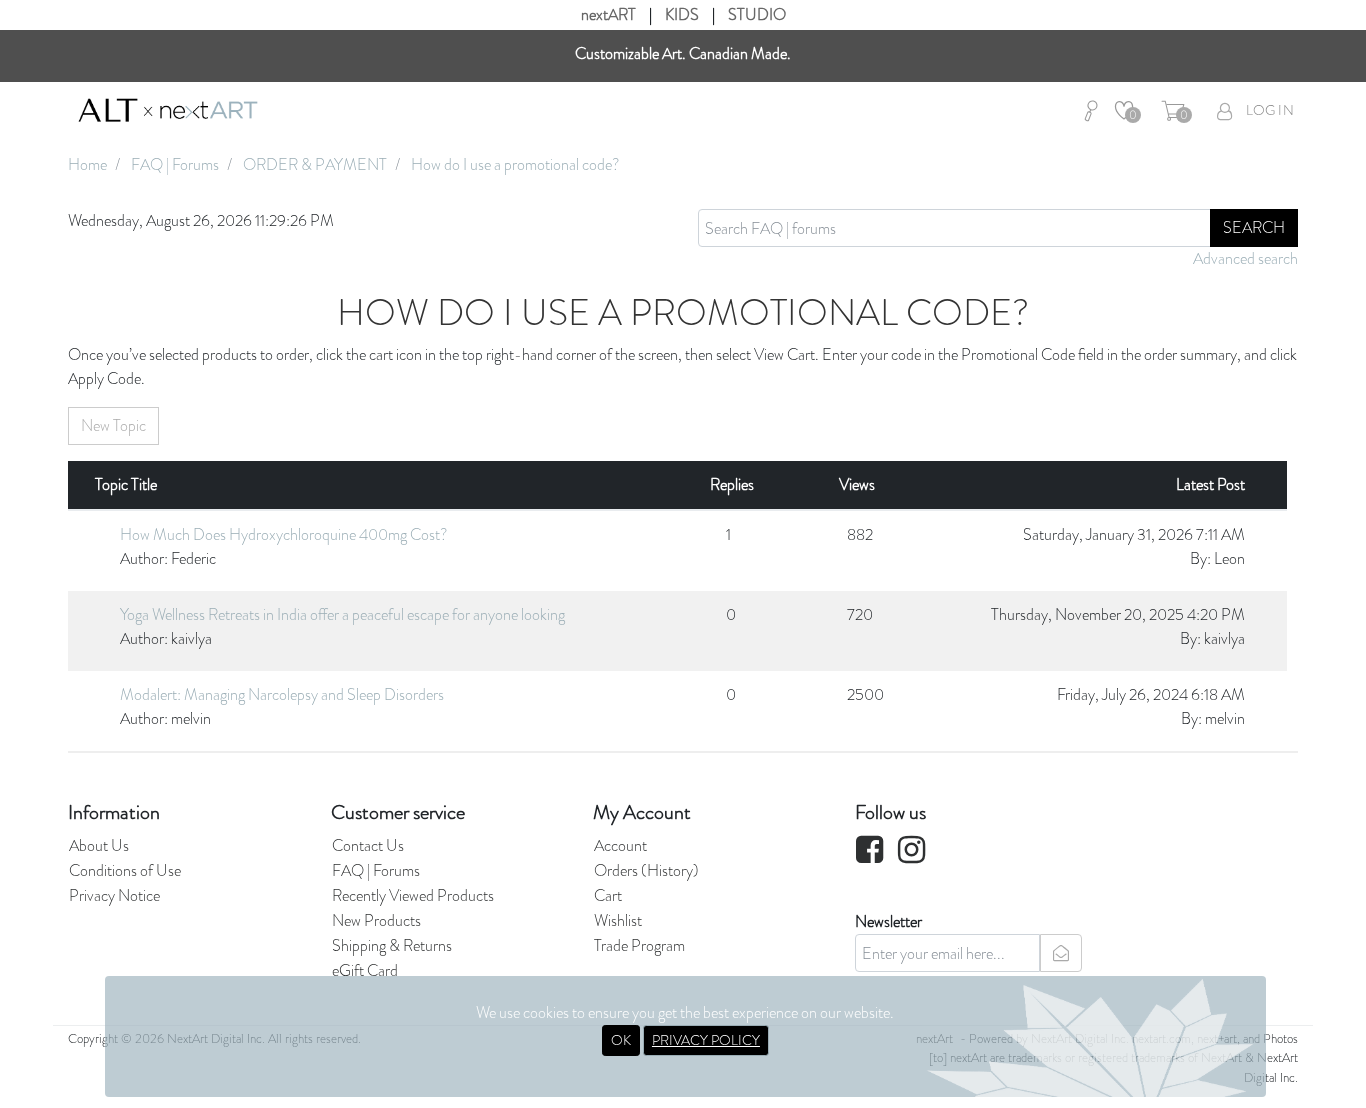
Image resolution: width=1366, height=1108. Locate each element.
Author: (144, 558)
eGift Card (365, 970)
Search (1254, 227)
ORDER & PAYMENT (315, 164)
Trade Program (639, 945)
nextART (608, 14)
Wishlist (618, 920)
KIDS (682, 14)
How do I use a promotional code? (515, 164)
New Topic (113, 425)
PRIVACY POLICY (706, 1040)
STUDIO (757, 14)
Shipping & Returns (392, 945)
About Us (99, 845)
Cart (608, 895)
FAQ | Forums (175, 164)
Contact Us (368, 845)
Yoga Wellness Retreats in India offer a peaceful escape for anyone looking (342, 614)
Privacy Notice (114, 895)
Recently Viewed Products (413, 895)
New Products (376, 920)
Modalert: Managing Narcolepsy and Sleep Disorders (282, 694)
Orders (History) (646, 870)
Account (620, 845)
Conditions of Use (125, 870)
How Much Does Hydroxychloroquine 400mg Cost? (284, 534)
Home (87, 164)
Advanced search (1245, 258)
